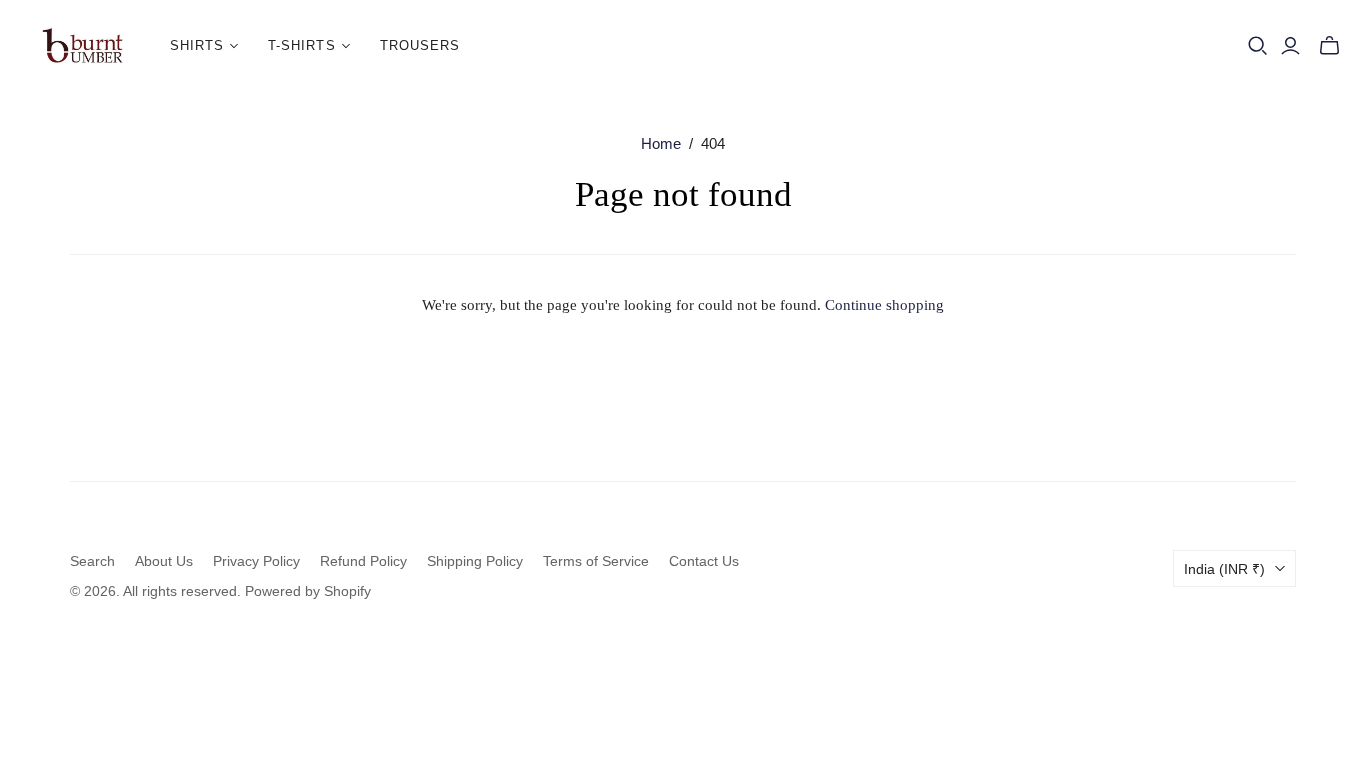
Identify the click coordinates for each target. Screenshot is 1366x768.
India (1224, 569)
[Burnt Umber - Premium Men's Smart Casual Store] (82, 46)
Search (92, 561)
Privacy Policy (256, 561)
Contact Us (704, 561)
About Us (164, 561)
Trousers (420, 45)
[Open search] (1258, 46)
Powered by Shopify (308, 591)
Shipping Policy (475, 561)
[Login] (1290, 46)
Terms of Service (596, 561)
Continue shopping (884, 305)
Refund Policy (363, 561)
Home (661, 143)
